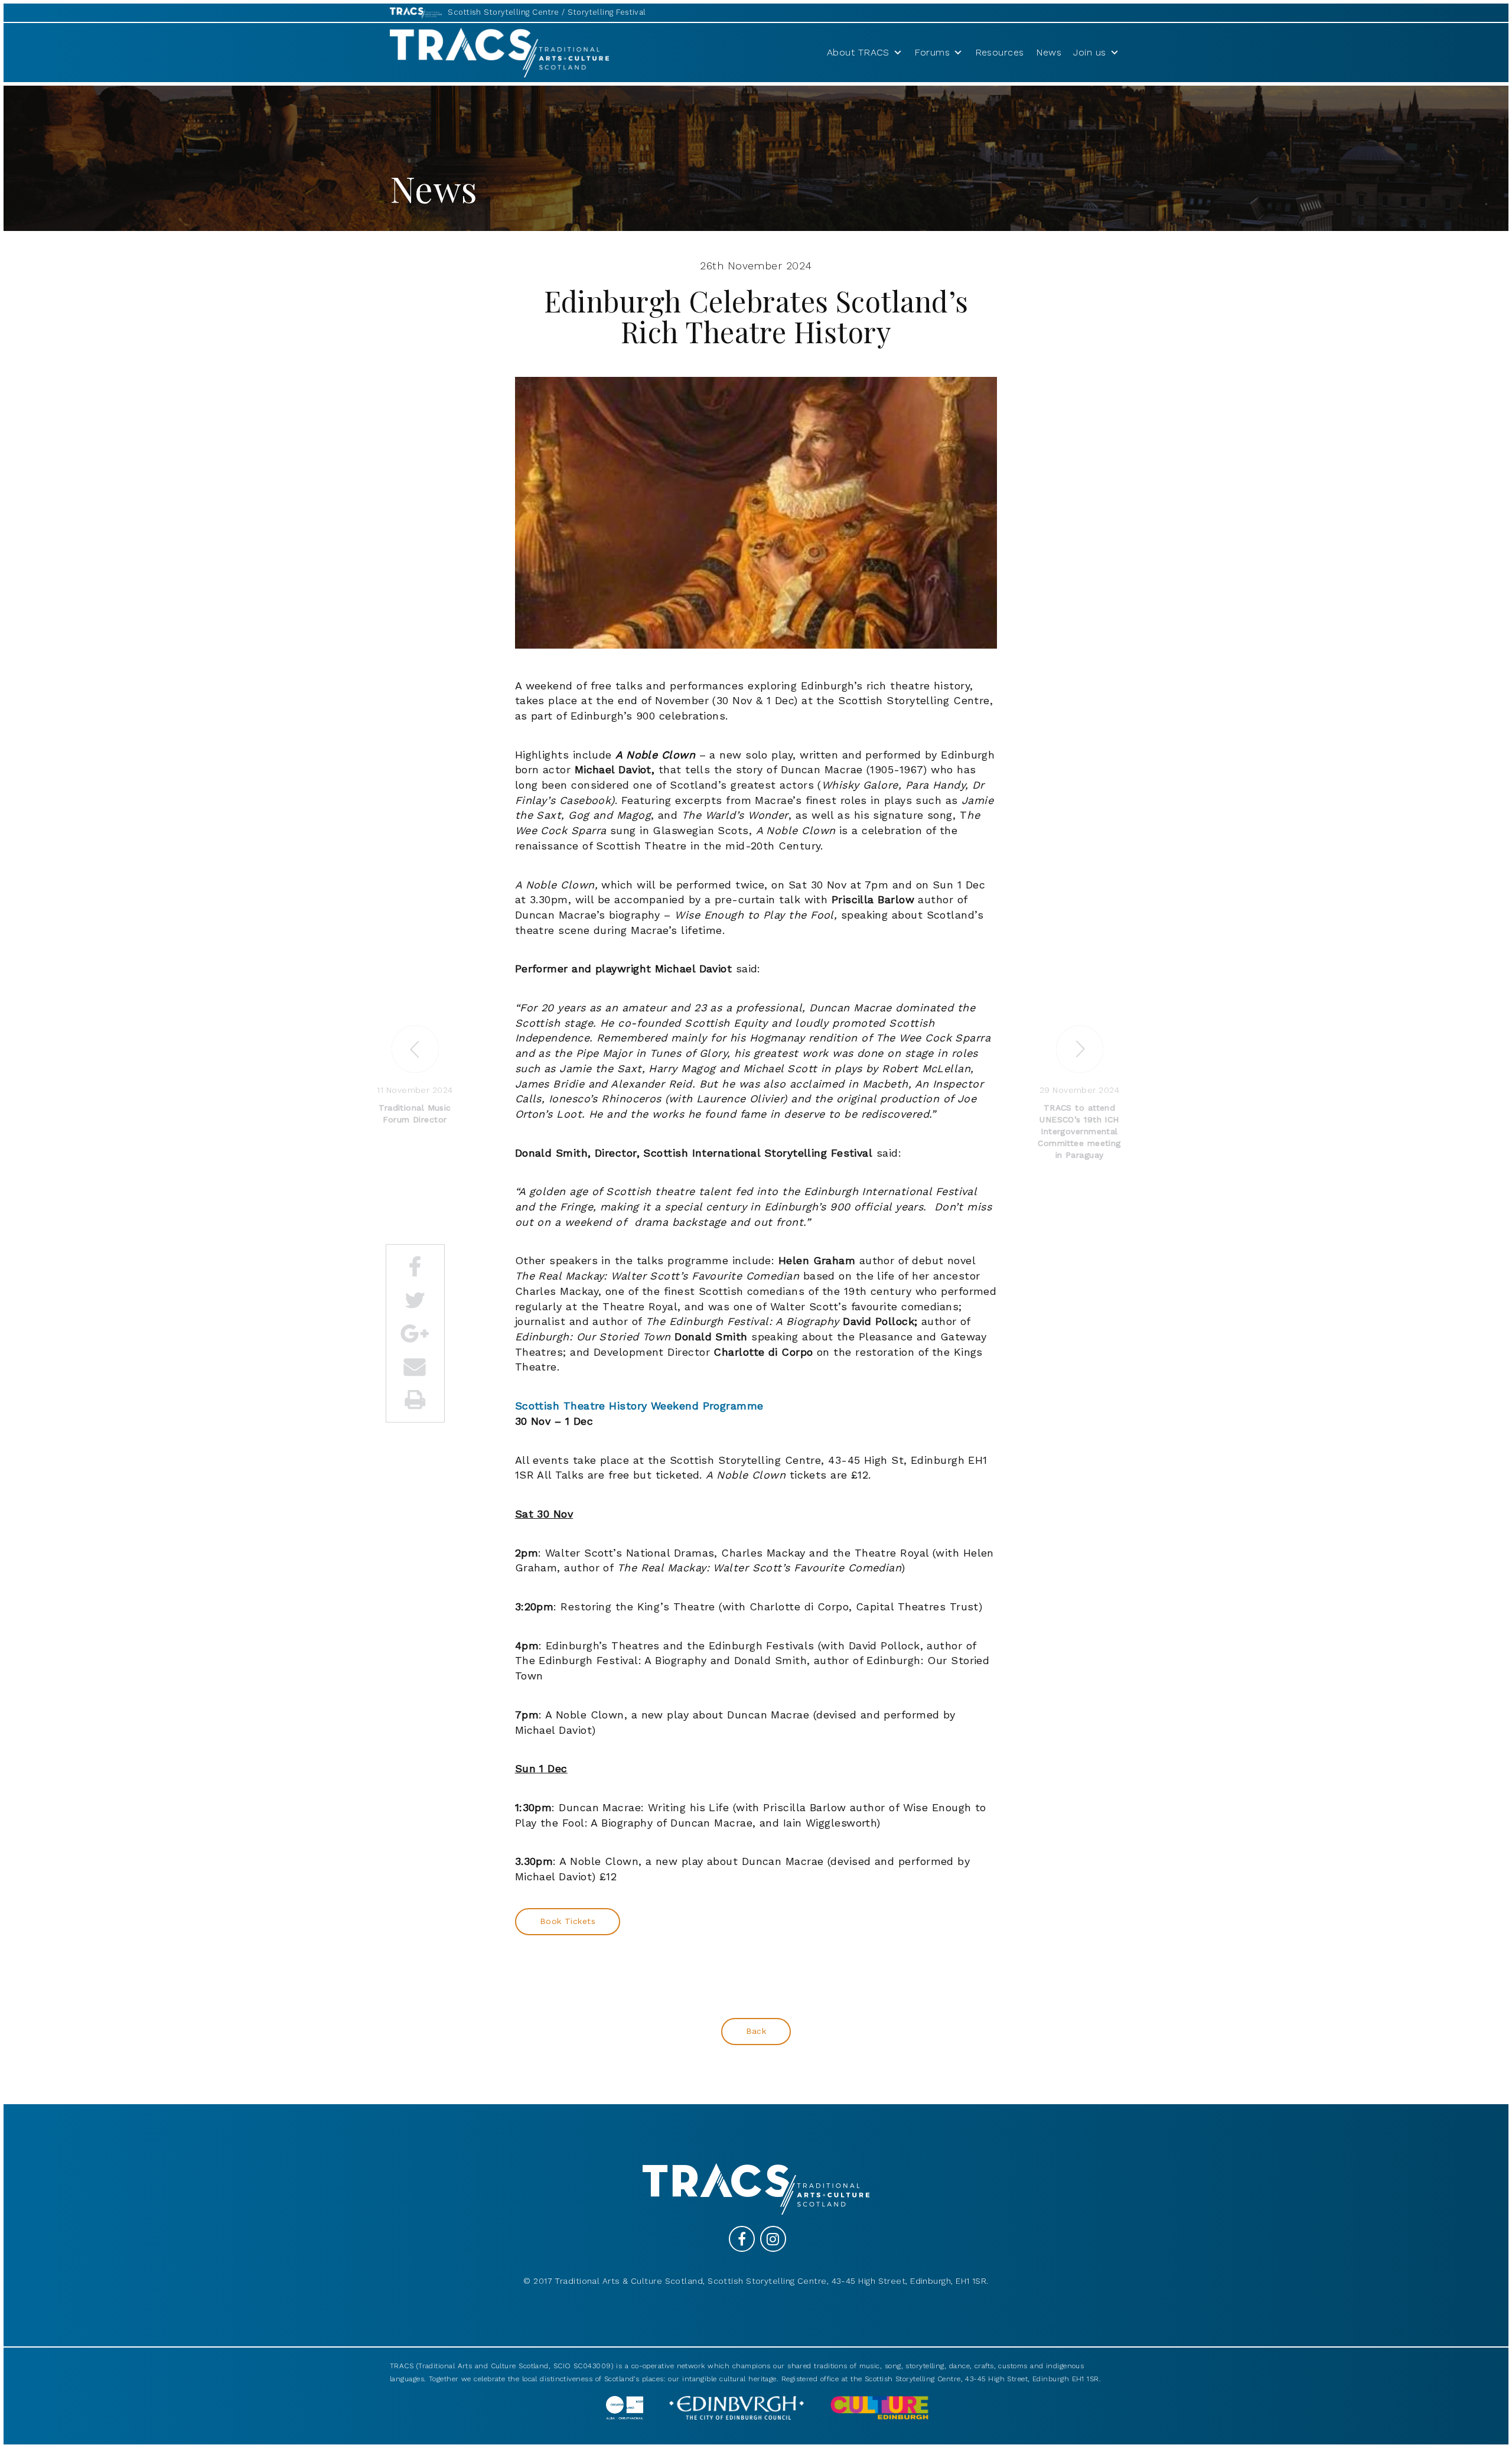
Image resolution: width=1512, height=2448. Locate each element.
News (1049, 52)
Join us (1089, 52)
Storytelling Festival (607, 12)
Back (756, 2031)
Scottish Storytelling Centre (504, 12)
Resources (1000, 52)
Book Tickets (568, 1921)
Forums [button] (932, 52)
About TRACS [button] (858, 52)
